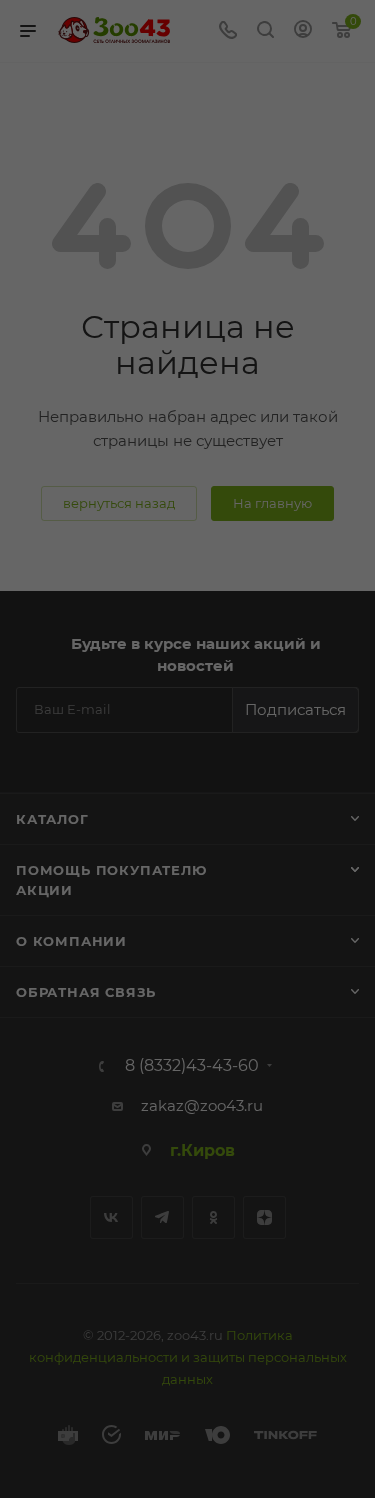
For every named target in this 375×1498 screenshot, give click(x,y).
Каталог (52, 819)
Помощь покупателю (111, 870)
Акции (44, 890)
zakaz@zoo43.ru (202, 1105)
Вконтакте (111, 1217)
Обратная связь (86, 992)
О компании (71, 941)
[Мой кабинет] (303, 31)
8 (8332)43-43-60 (192, 1066)
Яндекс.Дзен (264, 1217)
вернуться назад (119, 503)
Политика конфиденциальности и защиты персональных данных (188, 1357)
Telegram (162, 1217)
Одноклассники (213, 1217)
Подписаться (295, 709)
